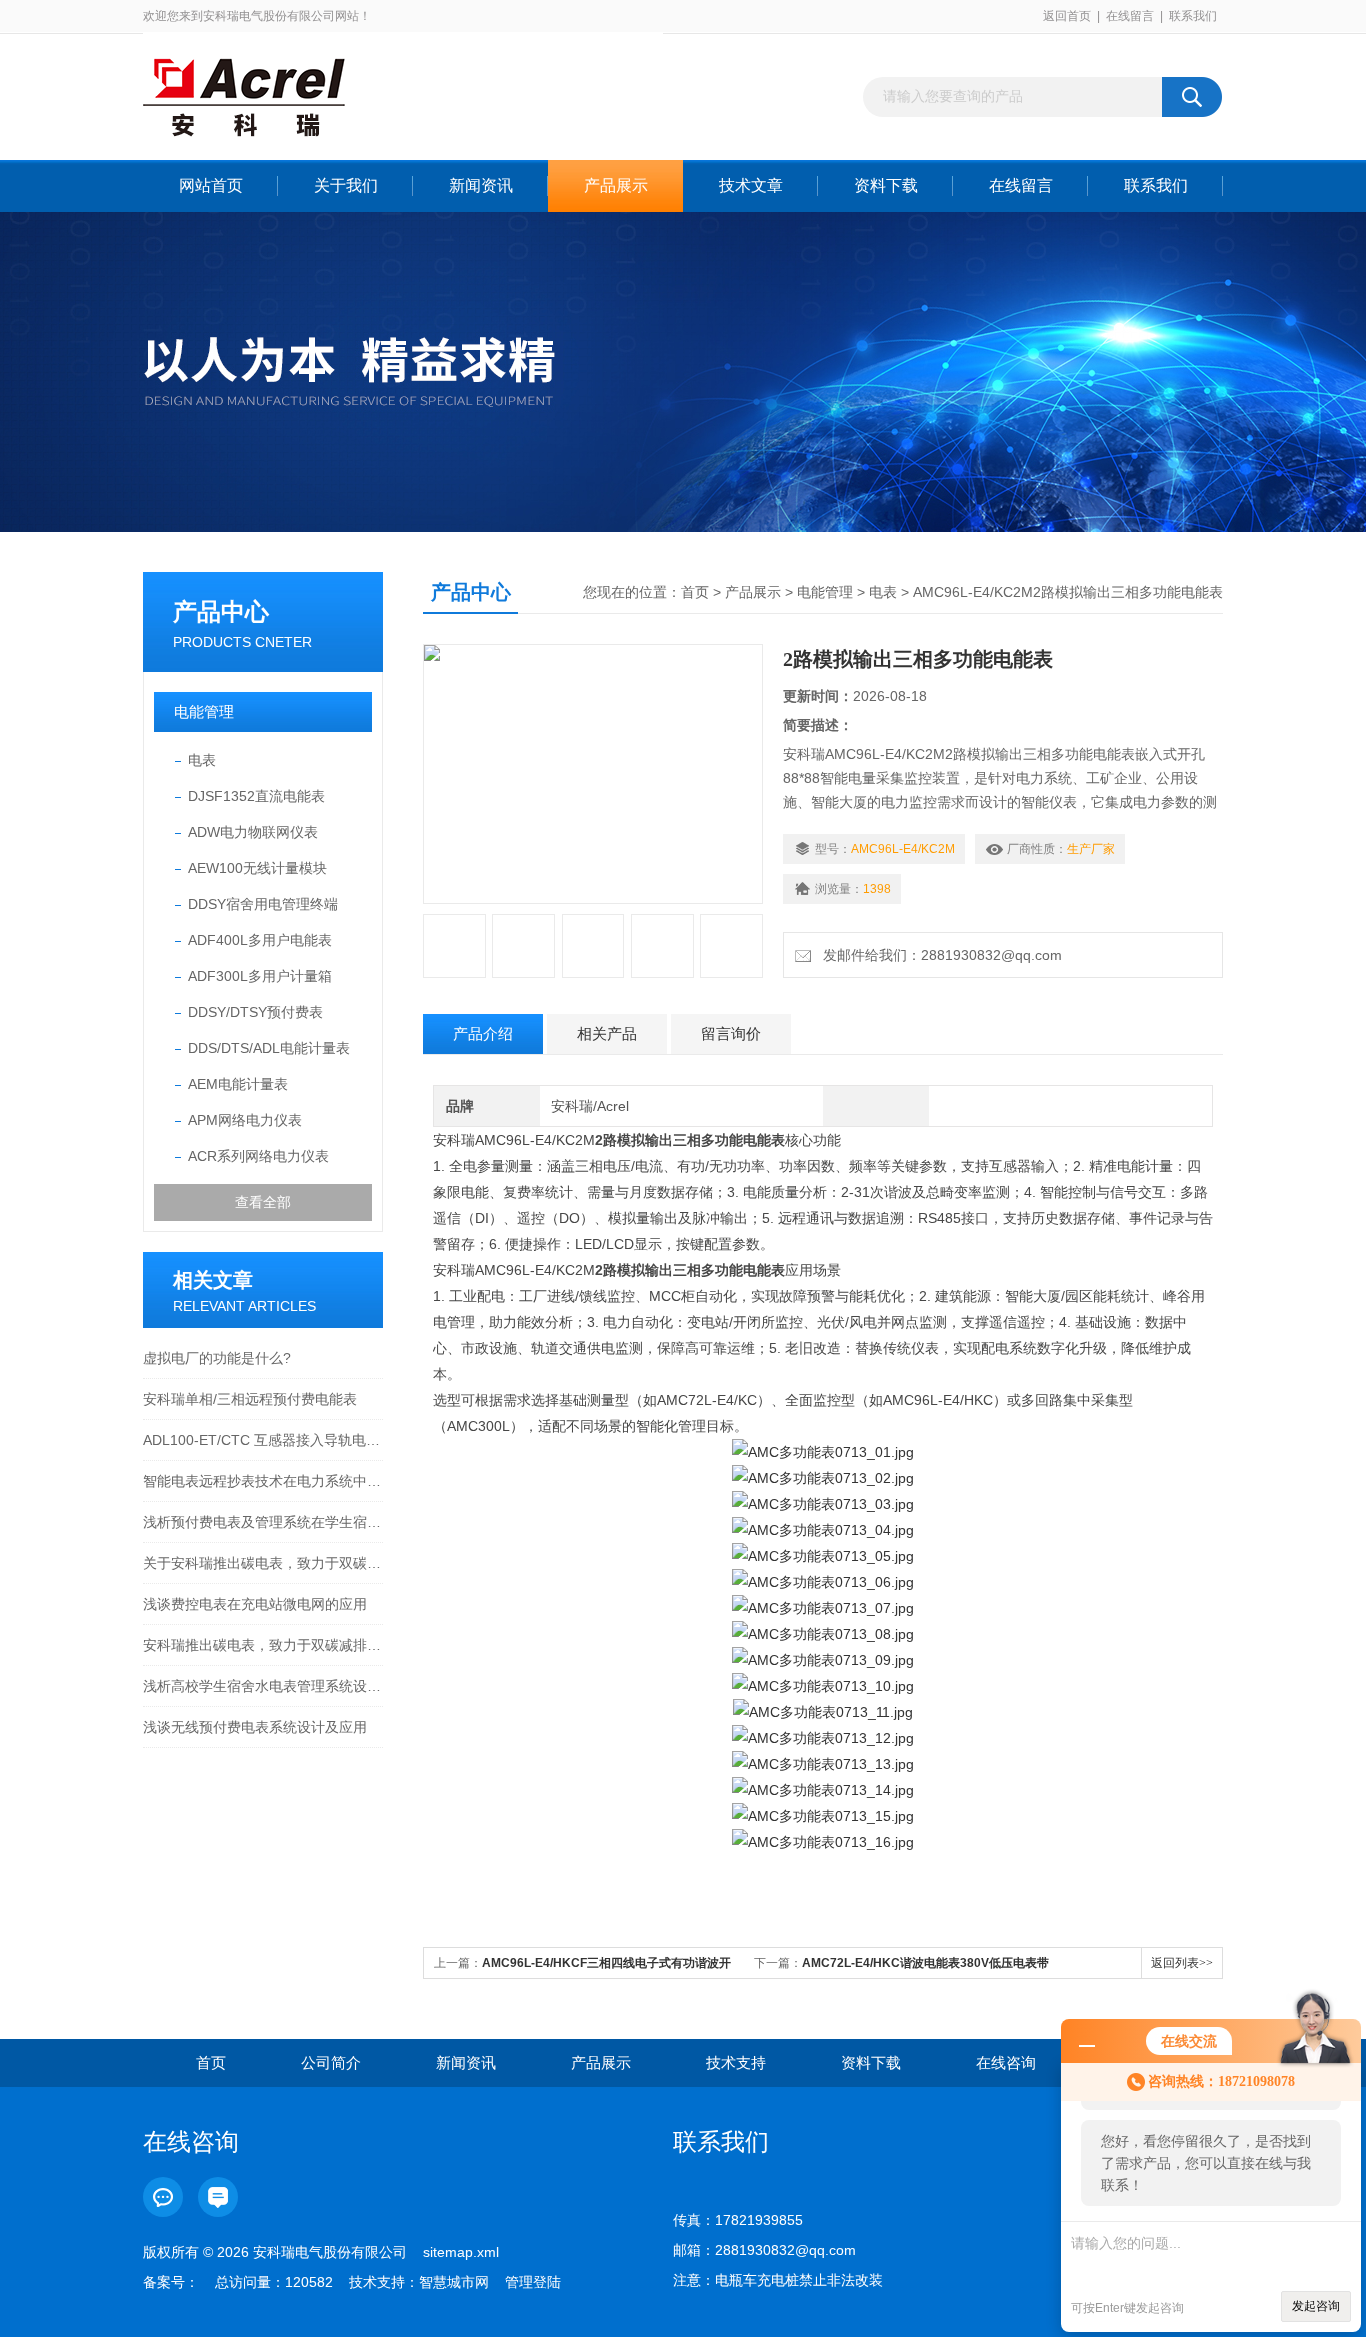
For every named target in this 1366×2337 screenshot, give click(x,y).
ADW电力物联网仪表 (253, 832)
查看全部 (263, 1202)
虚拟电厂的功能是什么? (217, 1358)
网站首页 (211, 185)
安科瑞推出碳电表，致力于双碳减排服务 (263, 1645)
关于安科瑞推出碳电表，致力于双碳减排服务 (263, 1563)
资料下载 (886, 185)
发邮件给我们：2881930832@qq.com (938, 955)
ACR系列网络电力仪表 (258, 1156)
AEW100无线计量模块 (257, 868)
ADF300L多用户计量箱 (260, 976)
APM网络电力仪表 (245, 1120)
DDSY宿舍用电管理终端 (263, 904)
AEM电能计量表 (238, 1084)
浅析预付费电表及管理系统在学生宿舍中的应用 (263, 1522)
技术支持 (736, 2062)
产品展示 (616, 185)
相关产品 (607, 1033)
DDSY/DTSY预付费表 (255, 1012)
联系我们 (1193, 16)
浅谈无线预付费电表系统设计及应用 (255, 1727)
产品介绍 (483, 1033)
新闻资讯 (481, 185)
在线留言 (1130, 16)
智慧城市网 (454, 2282)
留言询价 (731, 1033)
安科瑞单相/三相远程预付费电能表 (250, 1399)
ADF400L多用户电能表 (260, 940)
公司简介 (331, 2062)
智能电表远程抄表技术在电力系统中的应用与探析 (263, 1481)
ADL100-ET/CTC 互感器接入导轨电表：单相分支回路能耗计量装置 (263, 1440)
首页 (695, 592)
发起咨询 (1316, 2306)
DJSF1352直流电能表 (256, 796)
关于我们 (346, 185)
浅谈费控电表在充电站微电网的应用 (255, 1604)
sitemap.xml (461, 2252)
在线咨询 (1006, 2062)
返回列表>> (1182, 1963)
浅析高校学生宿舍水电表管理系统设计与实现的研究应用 (263, 1686)
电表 (202, 760)
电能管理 (204, 711)
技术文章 (751, 185)
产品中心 (221, 611)
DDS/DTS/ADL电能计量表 (269, 1048)
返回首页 (1067, 16)
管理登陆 (533, 2282)
